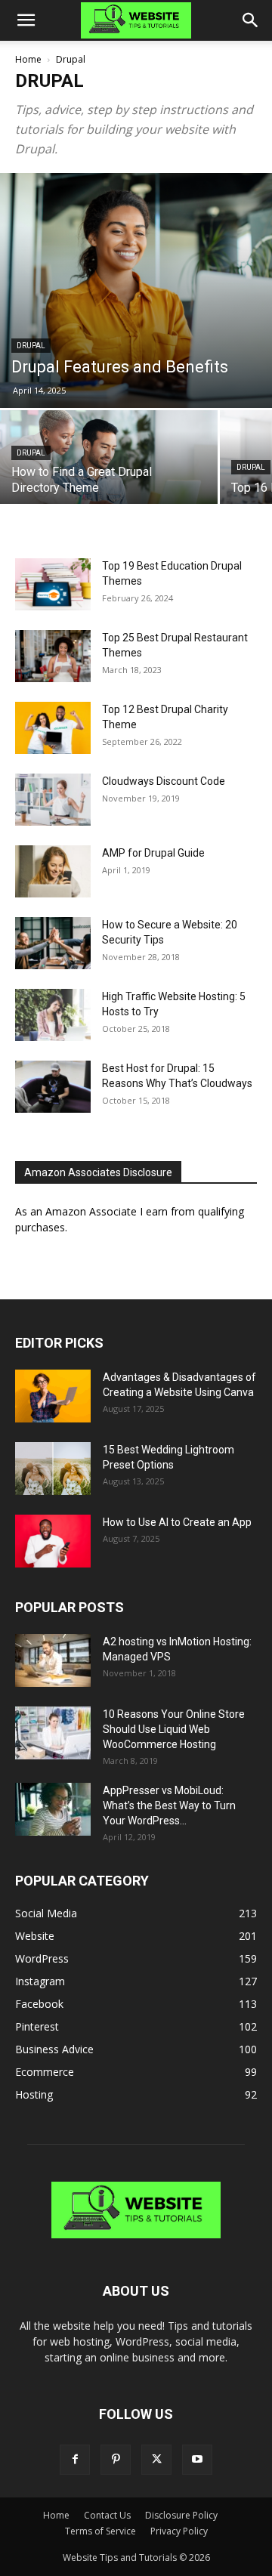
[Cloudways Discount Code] (53, 800)
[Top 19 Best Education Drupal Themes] (53, 584)
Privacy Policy (179, 2531)
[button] (26, 20)
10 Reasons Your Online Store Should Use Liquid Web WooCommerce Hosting (174, 1729)
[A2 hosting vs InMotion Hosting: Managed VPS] (53, 1660)
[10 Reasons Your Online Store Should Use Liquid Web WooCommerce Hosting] (53, 1733)
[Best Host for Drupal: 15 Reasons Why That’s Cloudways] (53, 1087)
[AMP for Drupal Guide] (53, 871)
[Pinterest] (116, 2460)
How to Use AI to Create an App (177, 1522)
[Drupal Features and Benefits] (136, 290)
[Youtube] (197, 2460)
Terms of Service (100, 2531)
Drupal (31, 346)
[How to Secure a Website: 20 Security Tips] (53, 943)
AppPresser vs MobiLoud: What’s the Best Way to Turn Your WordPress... (169, 1805)
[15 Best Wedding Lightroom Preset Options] (53, 1469)
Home (28, 59)
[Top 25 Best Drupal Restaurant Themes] (53, 656)
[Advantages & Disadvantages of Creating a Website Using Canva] (53, 1396)
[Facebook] (75, 2460)
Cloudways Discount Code (164, 781)
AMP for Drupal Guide (153, 853)
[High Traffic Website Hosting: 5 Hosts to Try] (53, 1015)
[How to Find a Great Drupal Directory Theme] (109, 463)
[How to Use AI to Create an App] (53, 1541)
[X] (156, 2460)
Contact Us (107, 2515)
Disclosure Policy (181, 2515)
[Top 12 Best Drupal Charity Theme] (53, 728)
